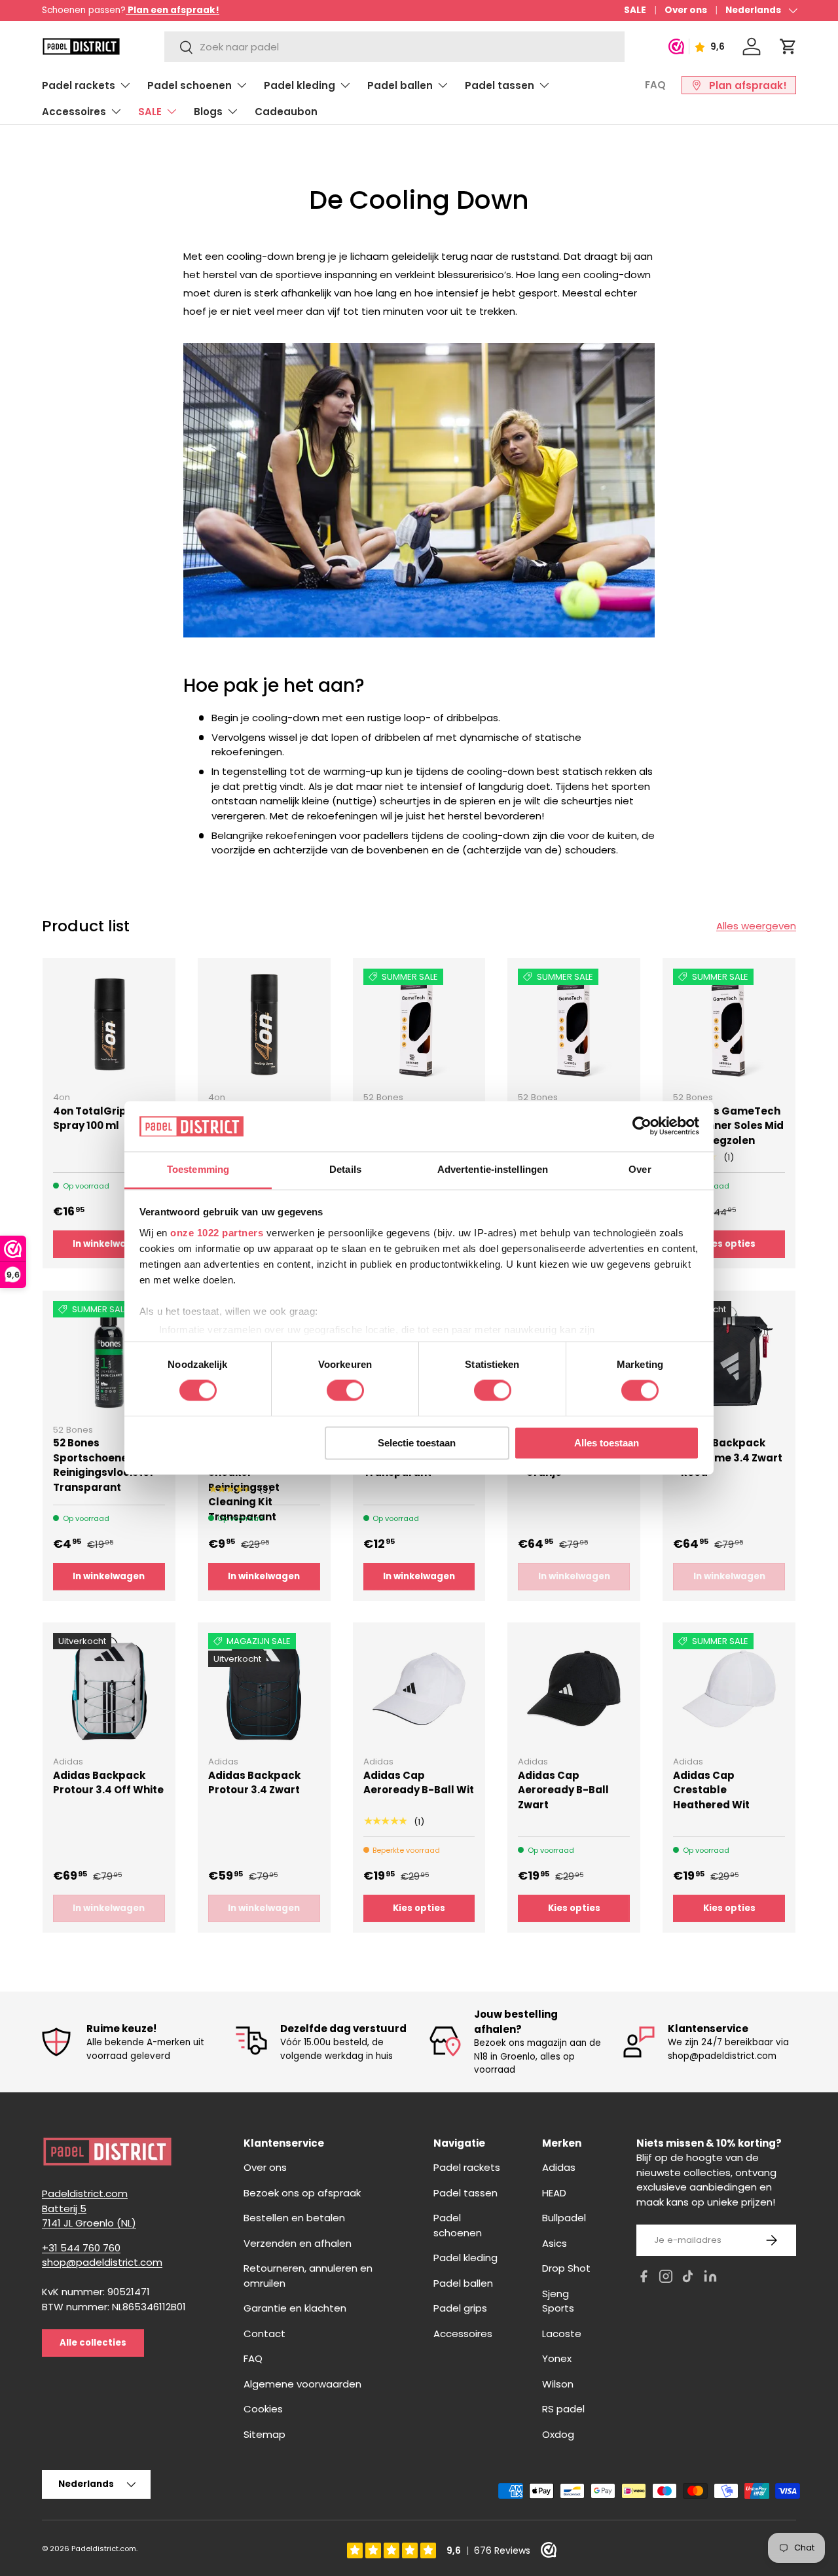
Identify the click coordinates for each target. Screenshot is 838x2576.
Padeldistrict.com (104, 2549)
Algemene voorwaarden (302, 2384)
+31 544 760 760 (81, 2248)
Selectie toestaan (417, 1443)
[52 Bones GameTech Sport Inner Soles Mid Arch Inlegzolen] (729, 1025)
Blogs (208, 112)
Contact (264, 2334)
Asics (555, 2243)
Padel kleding (300, 85)
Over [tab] (640, 1169)
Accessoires (74, 112)
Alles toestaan (607, 1443)
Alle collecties (93, 2343)
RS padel (563, 2409)
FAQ (655, 85)
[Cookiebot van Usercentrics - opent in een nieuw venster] (642, 1126)
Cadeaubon (286, 112)
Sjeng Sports (558, 2301)
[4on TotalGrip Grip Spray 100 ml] (109, 1025)
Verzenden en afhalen (298, 2243)
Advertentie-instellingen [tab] (493, 1169)
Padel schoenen (190, 85)
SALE (635, 10)
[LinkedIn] (710, 2279)
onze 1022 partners (217, 1233)
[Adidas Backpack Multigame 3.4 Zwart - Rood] (729, 1357)
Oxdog (558, 2434)
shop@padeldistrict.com (102, 2263)
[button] (788, 46)
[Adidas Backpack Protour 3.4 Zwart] (264, 1689)
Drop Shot (566, 2269)
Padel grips (460, 2309)
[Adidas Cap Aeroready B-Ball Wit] (419, 1689)
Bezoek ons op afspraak (302, 2193)
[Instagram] (666, 2279)
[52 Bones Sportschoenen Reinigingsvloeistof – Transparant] (109, 1357)
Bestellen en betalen (294, 2218)
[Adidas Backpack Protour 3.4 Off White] (109, 1689)
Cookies (263, 2409)
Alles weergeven (756, 926)
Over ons (686, 10)
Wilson (558, 2384)
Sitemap (264, 2434)
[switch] (345, 1391)
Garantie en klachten (295, 2309)
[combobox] (394, 47)
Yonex (557, 2359)
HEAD (554, 2193)
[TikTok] (688, 2279)
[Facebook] (644, 2279)
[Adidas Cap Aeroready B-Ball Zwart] (574, 1689)
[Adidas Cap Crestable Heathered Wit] (729, 1689)
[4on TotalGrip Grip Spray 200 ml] (264, 1025)
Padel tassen (500, 85)
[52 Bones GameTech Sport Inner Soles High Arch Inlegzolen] (574, 1025)
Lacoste (562, 2334)
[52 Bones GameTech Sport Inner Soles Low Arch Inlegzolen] (419, 1025)
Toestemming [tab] (198, 1169)
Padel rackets (79, 85)
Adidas (559, 2168)
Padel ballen (400, 85)
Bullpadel (564, 2218)
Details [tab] (345, 1169)
